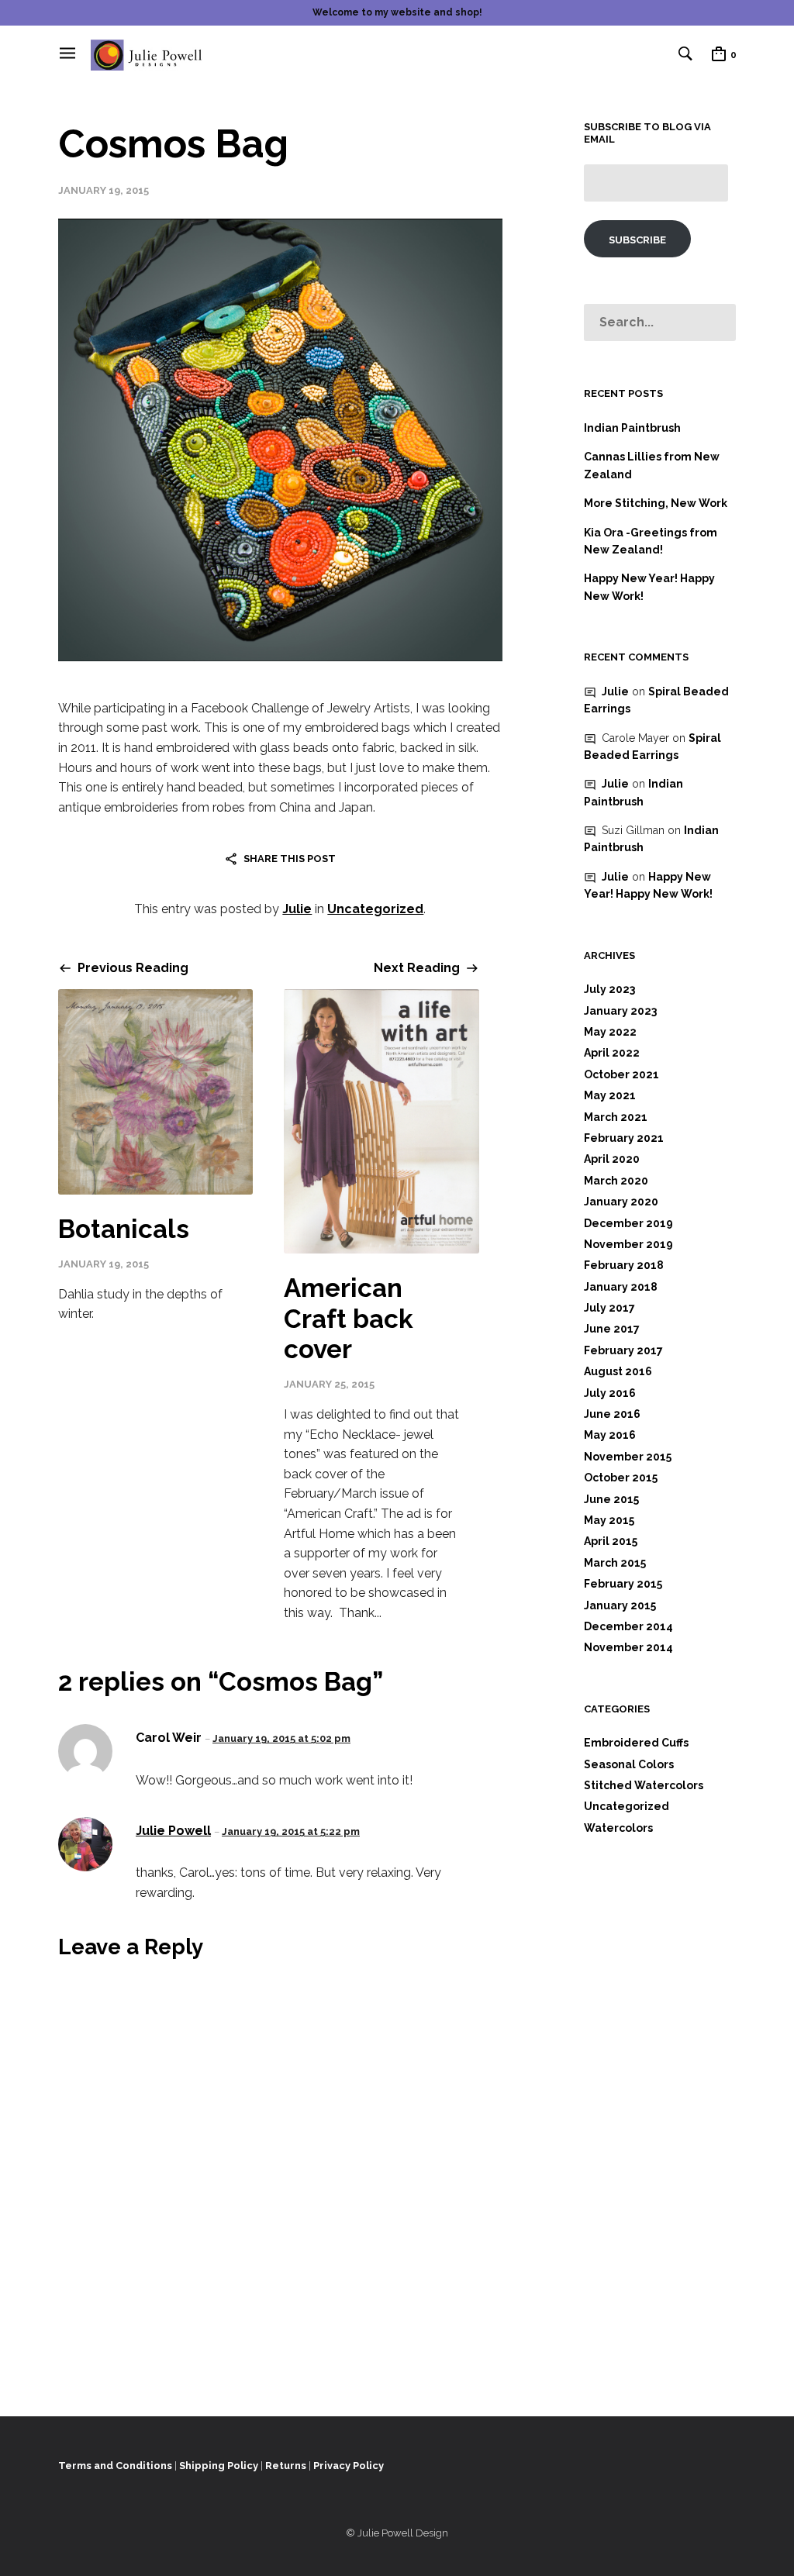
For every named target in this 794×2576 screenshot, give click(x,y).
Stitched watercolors (644, 1785)
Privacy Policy (349, 2466)
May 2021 (610, 1095)
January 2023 (620, 1011)
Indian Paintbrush (632, 428)
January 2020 (621, 1202)
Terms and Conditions (115, 2466)
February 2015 (623, 1584)
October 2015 (621, 1478)
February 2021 (624, 1138)
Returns (286, 2466)
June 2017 (612, 1329)
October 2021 (621, 1074)
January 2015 (620, 1605)
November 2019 (628, 1244)
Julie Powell (173, 1831)
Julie (297, 909)
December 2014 (628, 1626)
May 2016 (610, 1435)
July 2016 (610, 1393)
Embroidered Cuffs (636, 1743)
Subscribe (637, 240)
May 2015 (609, 1520)
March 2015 (615, 1563)
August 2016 (618, 1371)
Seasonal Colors (629, 1764)
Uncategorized (375, 909)
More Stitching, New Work (656, 503)
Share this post (290, 859)
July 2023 (609, 989)
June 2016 (612, 1414)
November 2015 (628, 1457)
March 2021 (616, 1117)
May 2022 (610, 1032)
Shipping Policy (219, 2466)
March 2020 (616, 1181)
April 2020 (612, 1159)
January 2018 (621, 1287)
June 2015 (611, 1499)
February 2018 (624, 1265)
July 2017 (609, 1308)
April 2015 (611, 1541)
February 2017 (623, 1350)
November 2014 (628, 1647)
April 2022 (612, 1053)
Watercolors (618, 1828)
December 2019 (628, 1223)
